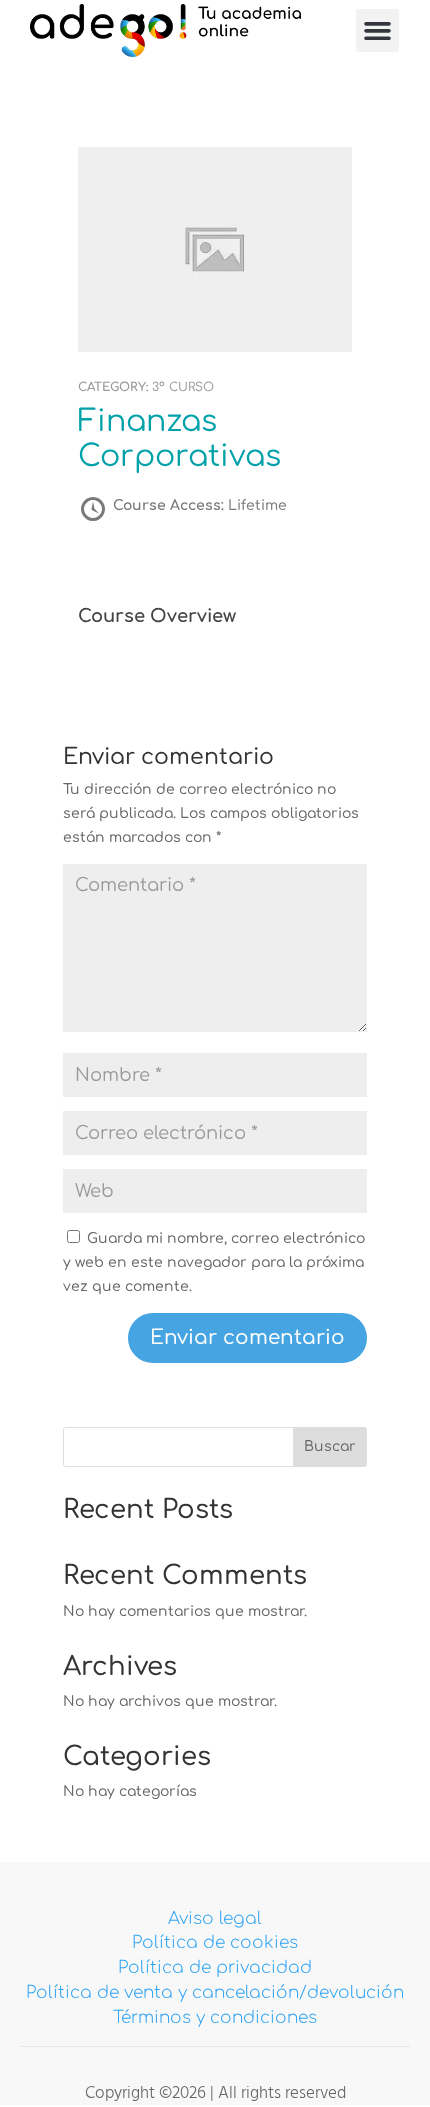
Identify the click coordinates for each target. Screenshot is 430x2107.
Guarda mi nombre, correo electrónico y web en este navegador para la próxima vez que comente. (214, 1262)
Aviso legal (215, 1918)
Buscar (330, 1446)
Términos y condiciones (215, 2017)
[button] (378, 31)
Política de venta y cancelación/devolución (215, 1992)
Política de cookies (215, 1942)
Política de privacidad (215, 1967)
